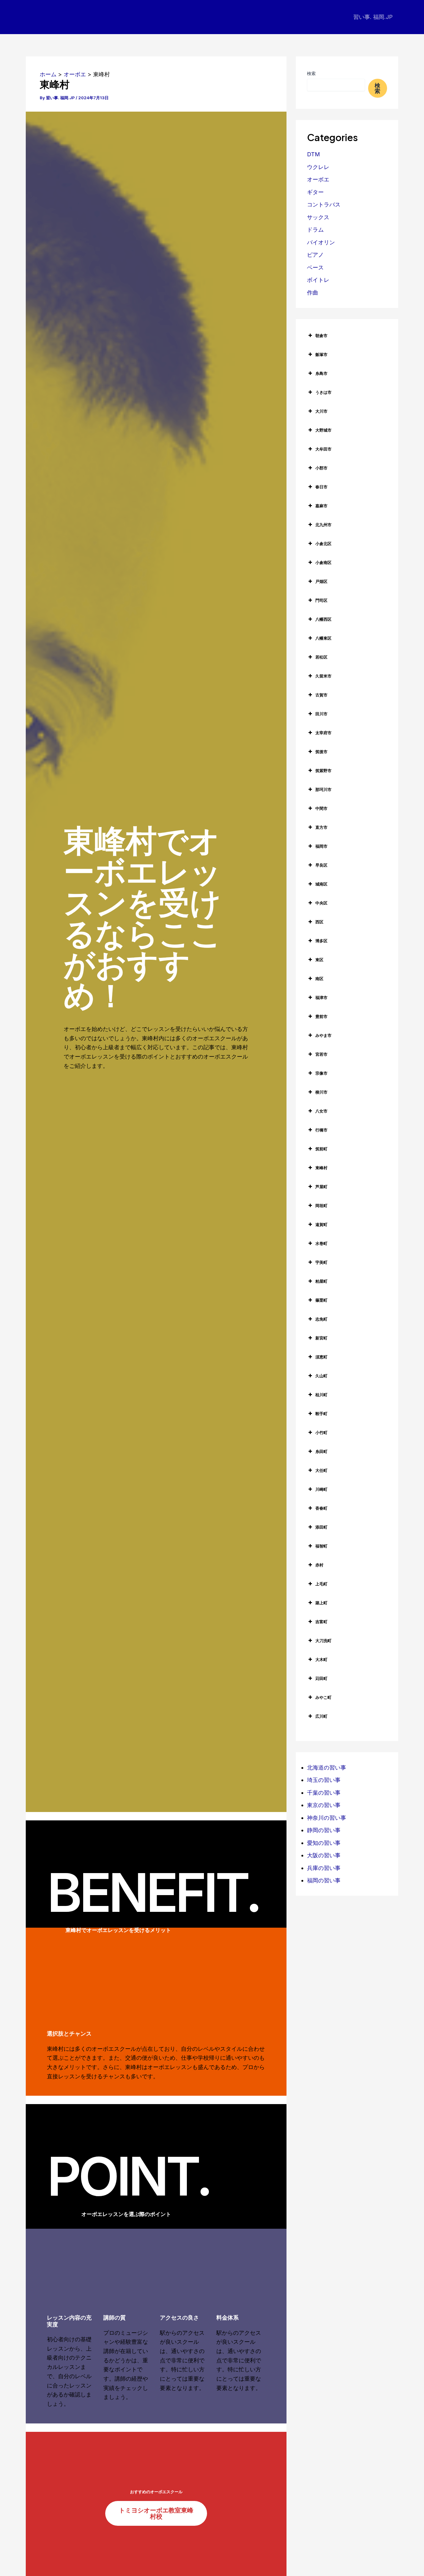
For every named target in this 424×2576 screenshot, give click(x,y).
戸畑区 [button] (321, 581)
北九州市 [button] (323, 525)
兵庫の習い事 (324, 1868)
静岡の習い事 (324, 1830)
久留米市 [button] (323, 676)
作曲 (313, 293)
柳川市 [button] (321, 1092)
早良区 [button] (321, 865)
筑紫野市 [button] (323, 771)
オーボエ (318, 179)
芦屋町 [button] (321, 1187)
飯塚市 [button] (321, 354)
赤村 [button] (319, 1565)
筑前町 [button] (321, 1149)
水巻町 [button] (321, 1243)
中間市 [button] (321, 808)
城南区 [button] (321, 884)
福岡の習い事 (324, 1880)
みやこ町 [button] (323, 1697)
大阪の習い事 (324, 1855)
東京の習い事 (324, 1805)
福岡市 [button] (321, 846)
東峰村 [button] (321, 1168)
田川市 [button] (321, 714)
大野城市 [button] (323, 430)
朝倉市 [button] (321, 335)
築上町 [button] (321, 1603)
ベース (315, 267)
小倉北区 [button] (323, 544)
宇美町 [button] (321, 1262)
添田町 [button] (321, 1527)
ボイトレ (318, 280)
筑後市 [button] (321, 752)
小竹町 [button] (321, 1432)
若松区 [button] (321, 657)
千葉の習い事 (324, 1793)
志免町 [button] (321, 1319)
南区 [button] (319, 979)
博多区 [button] (321, 941)
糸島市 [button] (321, 373)
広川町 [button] (321, 1716)
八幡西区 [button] (323, 619)
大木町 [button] (321, 1659)
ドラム (315, 230)
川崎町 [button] (321, 1489)
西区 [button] (319, 922)
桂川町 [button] (321, 1395)
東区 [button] (319, 960)
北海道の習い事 (327, 1768)
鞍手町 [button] (321, 1414)
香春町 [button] (321, 1508)
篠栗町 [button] (321, 1300)
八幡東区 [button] (323, 638)
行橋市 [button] (321, 1130)
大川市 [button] (321, 411)
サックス (318, 217)
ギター (315, 192)
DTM (313, 154)
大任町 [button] (321, 1470)
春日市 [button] (321, 487)
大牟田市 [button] (323, 449)
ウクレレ (318, 167)
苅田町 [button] (321, 1678)
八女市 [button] (321, 1111)
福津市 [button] (321, 997)
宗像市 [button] (321, 1073)
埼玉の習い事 (324, 1780)
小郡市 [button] (321, 468)
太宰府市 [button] (323, 733)
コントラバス (324, 204)
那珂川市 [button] (323, 789)
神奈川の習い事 (327, 1818)
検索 (311, 73)
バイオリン (321, 242)
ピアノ (315, 255)
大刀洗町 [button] (323, 1641)
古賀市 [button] (321, 695)
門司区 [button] (321, 600)
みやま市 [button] (323, 1035)
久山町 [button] (321, 1376)
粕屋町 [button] (321, 1281)
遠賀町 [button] (321, 1224)
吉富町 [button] (321, 1622)
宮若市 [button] (321, 1054)
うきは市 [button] (323, 392)
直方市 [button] (321, 827)
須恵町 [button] (321, 1357)
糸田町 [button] (321, 1451)
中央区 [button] (321, 903)
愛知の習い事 (324, 1843)
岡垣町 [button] (321, 1206)
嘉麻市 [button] (321, 506)
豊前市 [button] (321, 1016)
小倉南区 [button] (323, 562)
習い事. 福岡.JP (373, 17)
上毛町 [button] (321, 1584)
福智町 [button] (321, 1546)
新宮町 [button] (321, 1338)
